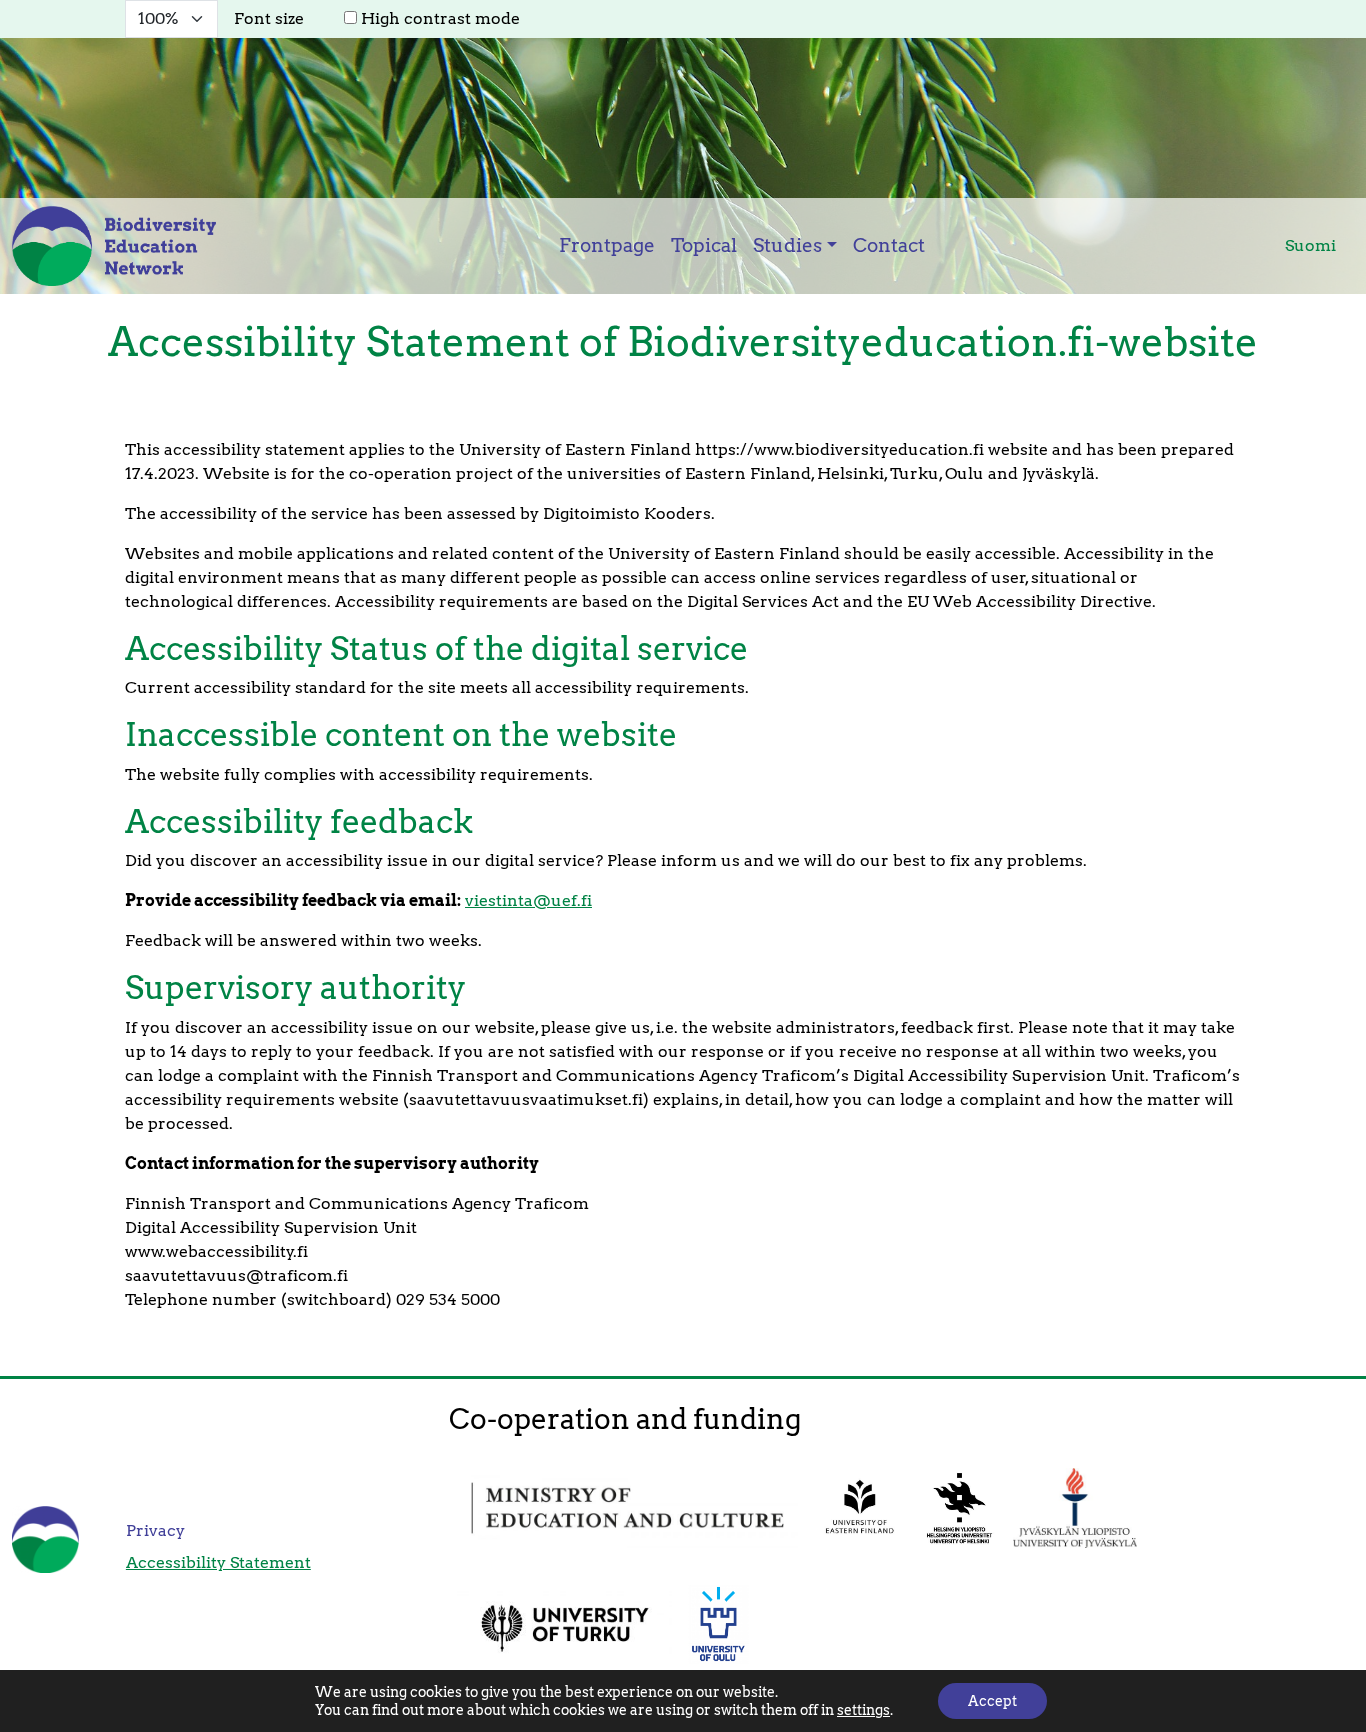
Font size (269, 18)
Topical (704, 245)
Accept (992, 1701)
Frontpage (607, 245)
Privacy (155, 1530)
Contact (889, 245)
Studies (787, 245)
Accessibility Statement (218, 1562)
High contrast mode (440, 18)
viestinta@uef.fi (528, 900)
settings (863, 1710)
